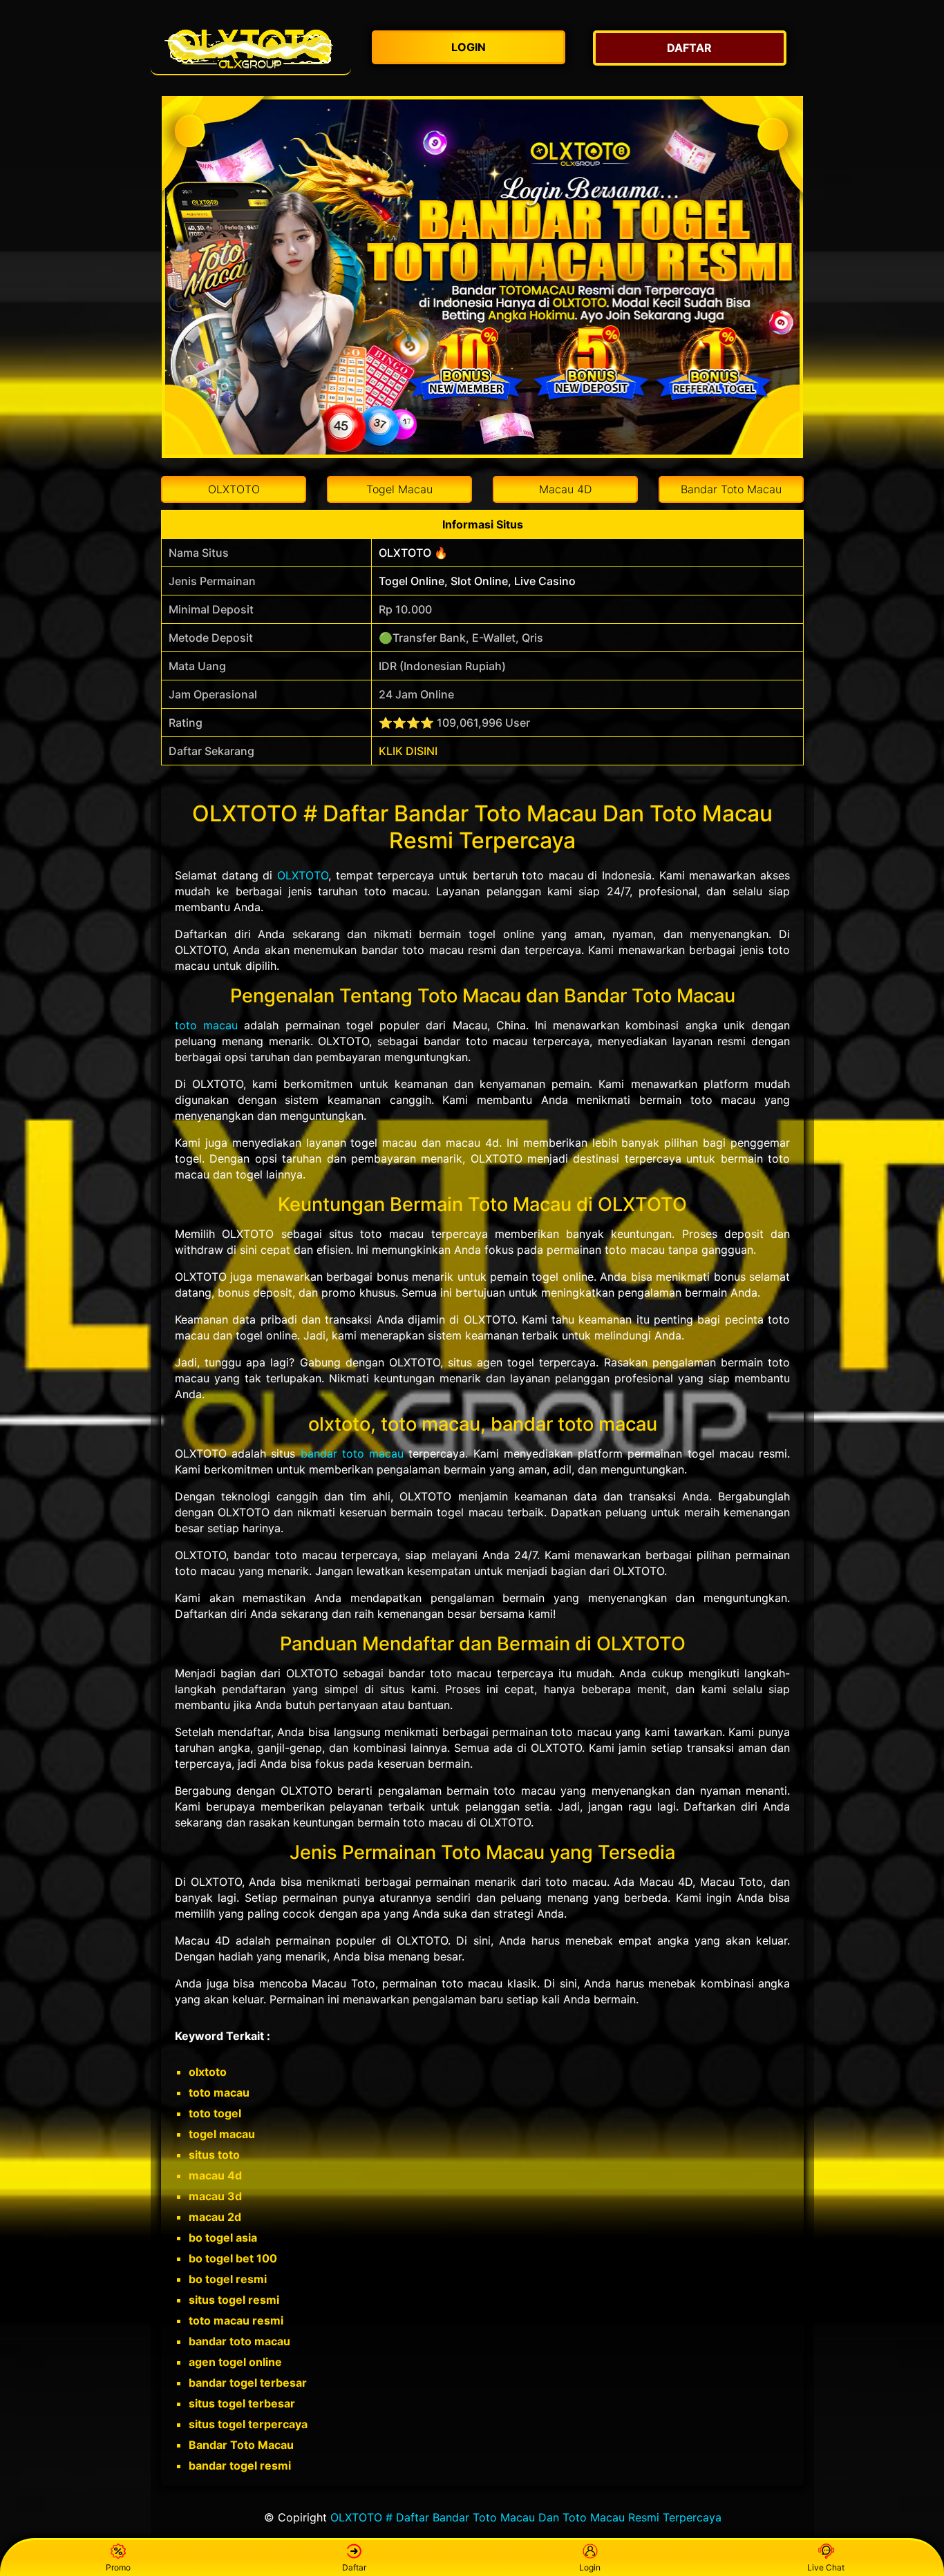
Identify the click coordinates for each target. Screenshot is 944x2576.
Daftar (354, 2567)
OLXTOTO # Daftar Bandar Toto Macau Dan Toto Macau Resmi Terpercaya (526, 2517)
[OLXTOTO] (251, 48)
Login (590, 2567)
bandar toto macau (352, 1453)
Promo (118, 2567)
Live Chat (826, 2567)
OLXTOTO (303, 875)
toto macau (206, 1025)
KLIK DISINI (408, 751)
